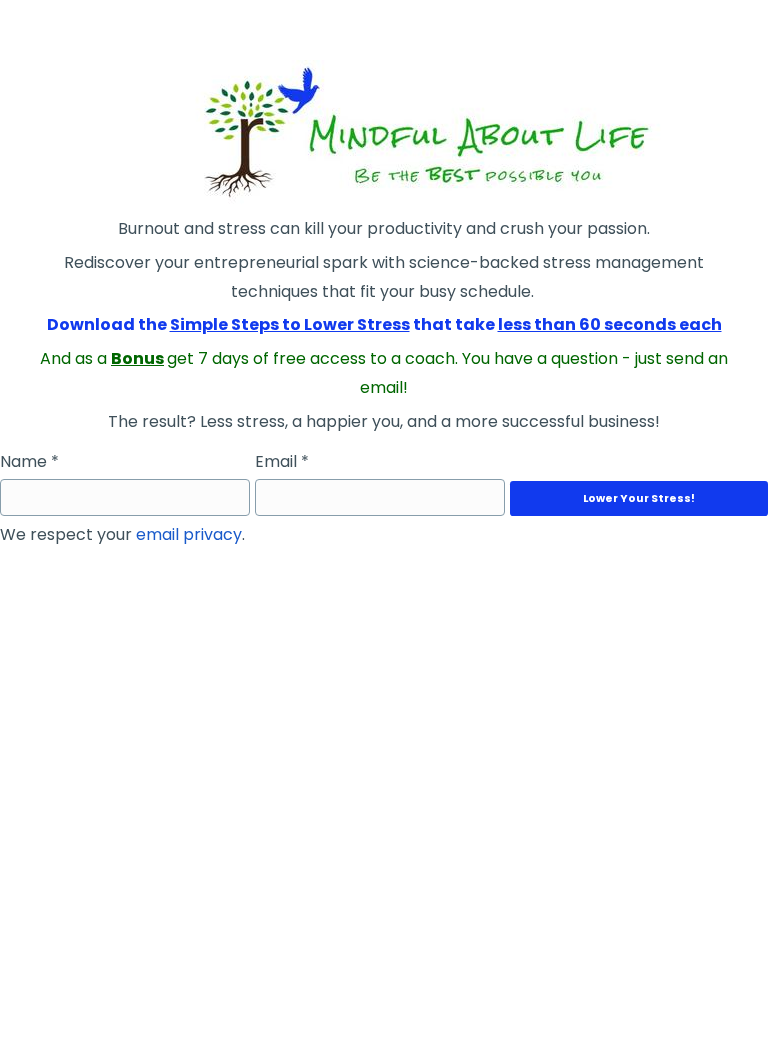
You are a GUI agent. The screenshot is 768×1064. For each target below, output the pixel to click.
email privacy (189, 534)
